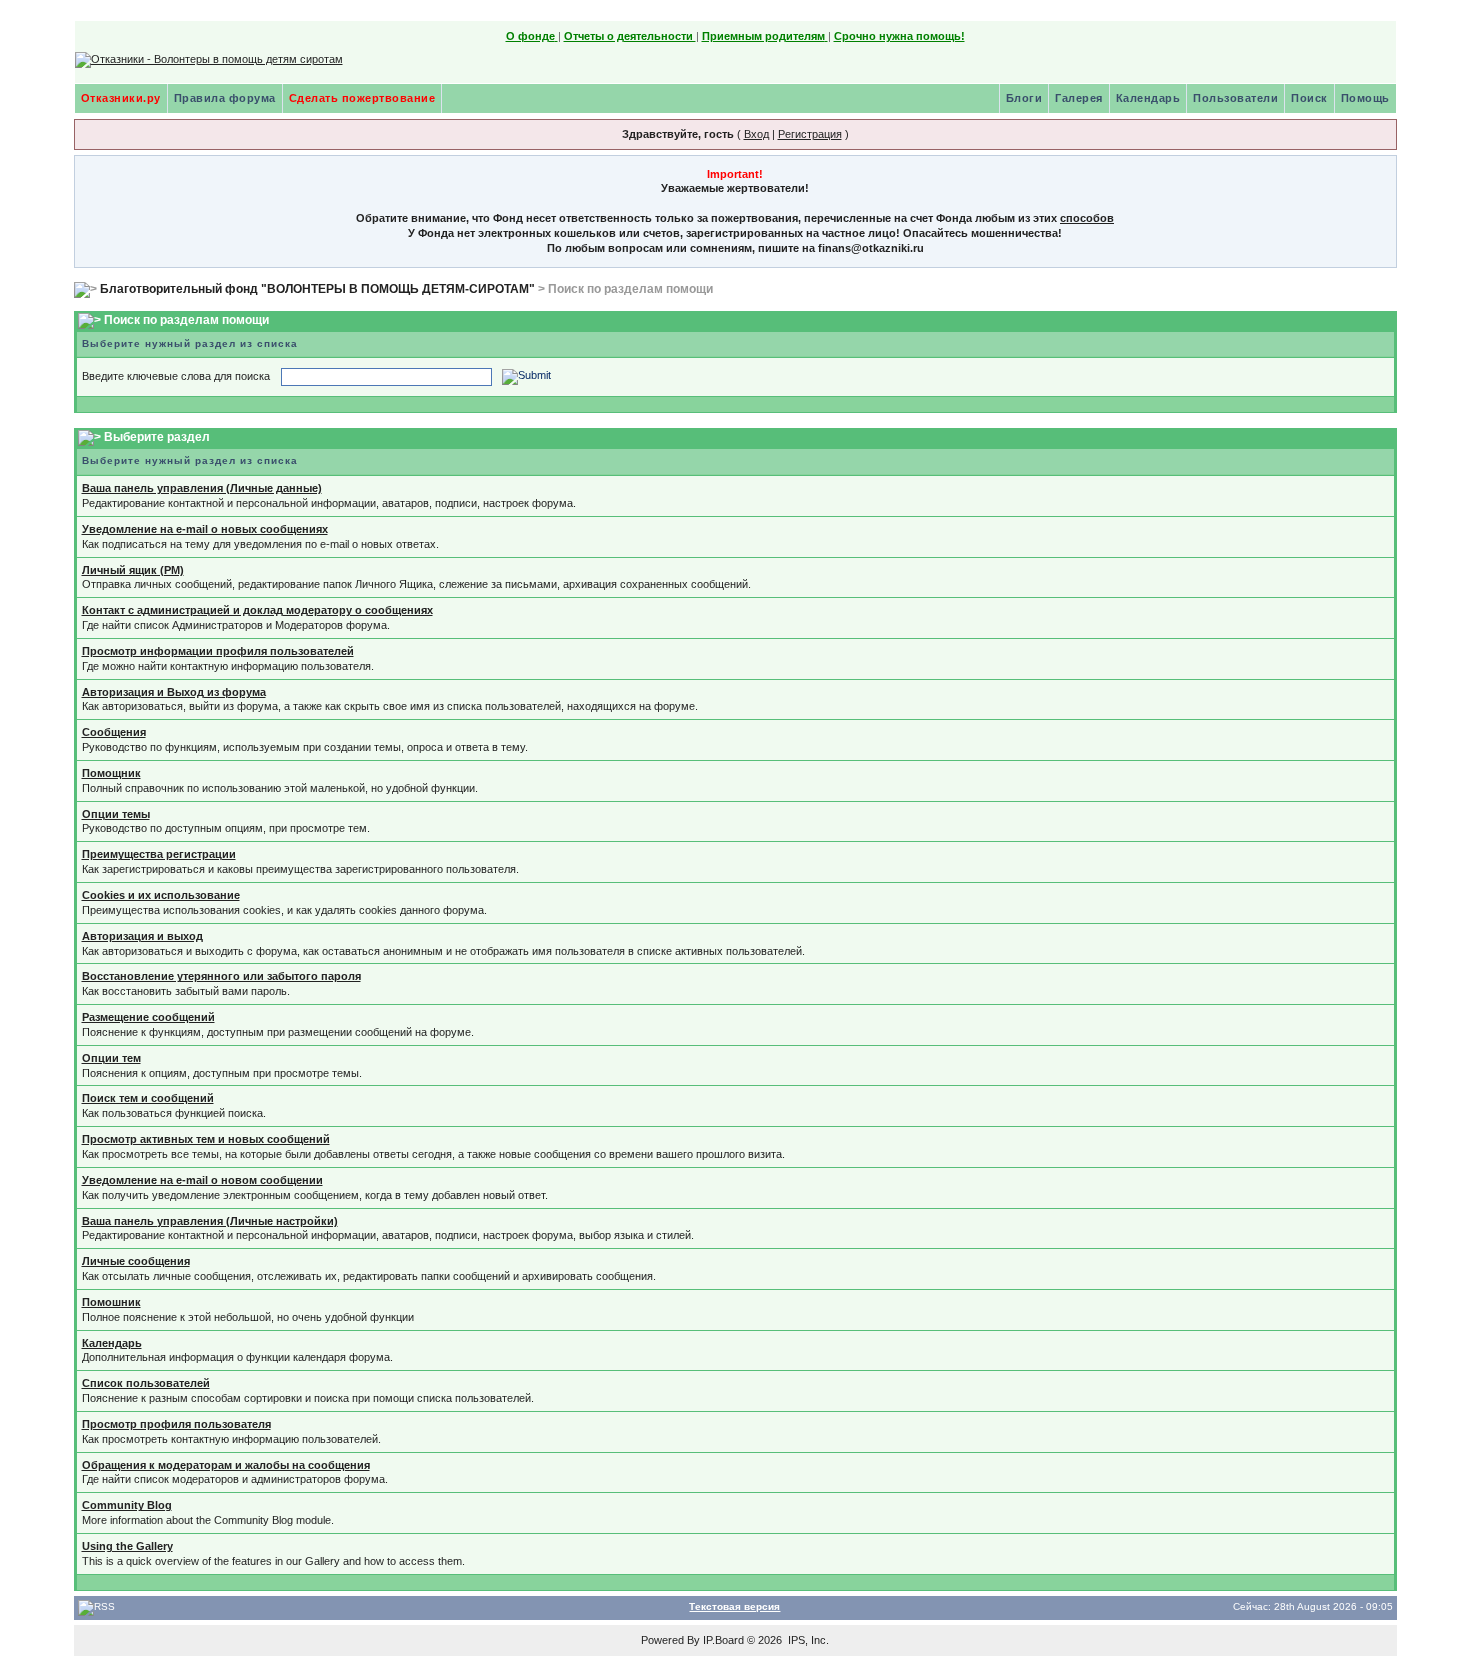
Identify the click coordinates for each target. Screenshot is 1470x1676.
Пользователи (1235, 98)
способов (1087, 218)
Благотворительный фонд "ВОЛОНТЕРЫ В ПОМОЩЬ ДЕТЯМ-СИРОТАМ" (317, 289)
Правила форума (225, 98)
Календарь (1148, 98)
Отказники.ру (121, 98)
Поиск (1309, 98)
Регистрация (810, 134)
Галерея (1079, 98)
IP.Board (723, 1640)
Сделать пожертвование (362, 98)
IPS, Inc (807, 1640)
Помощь (1365, 98)
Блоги (1024, 98)
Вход (756, 134)
